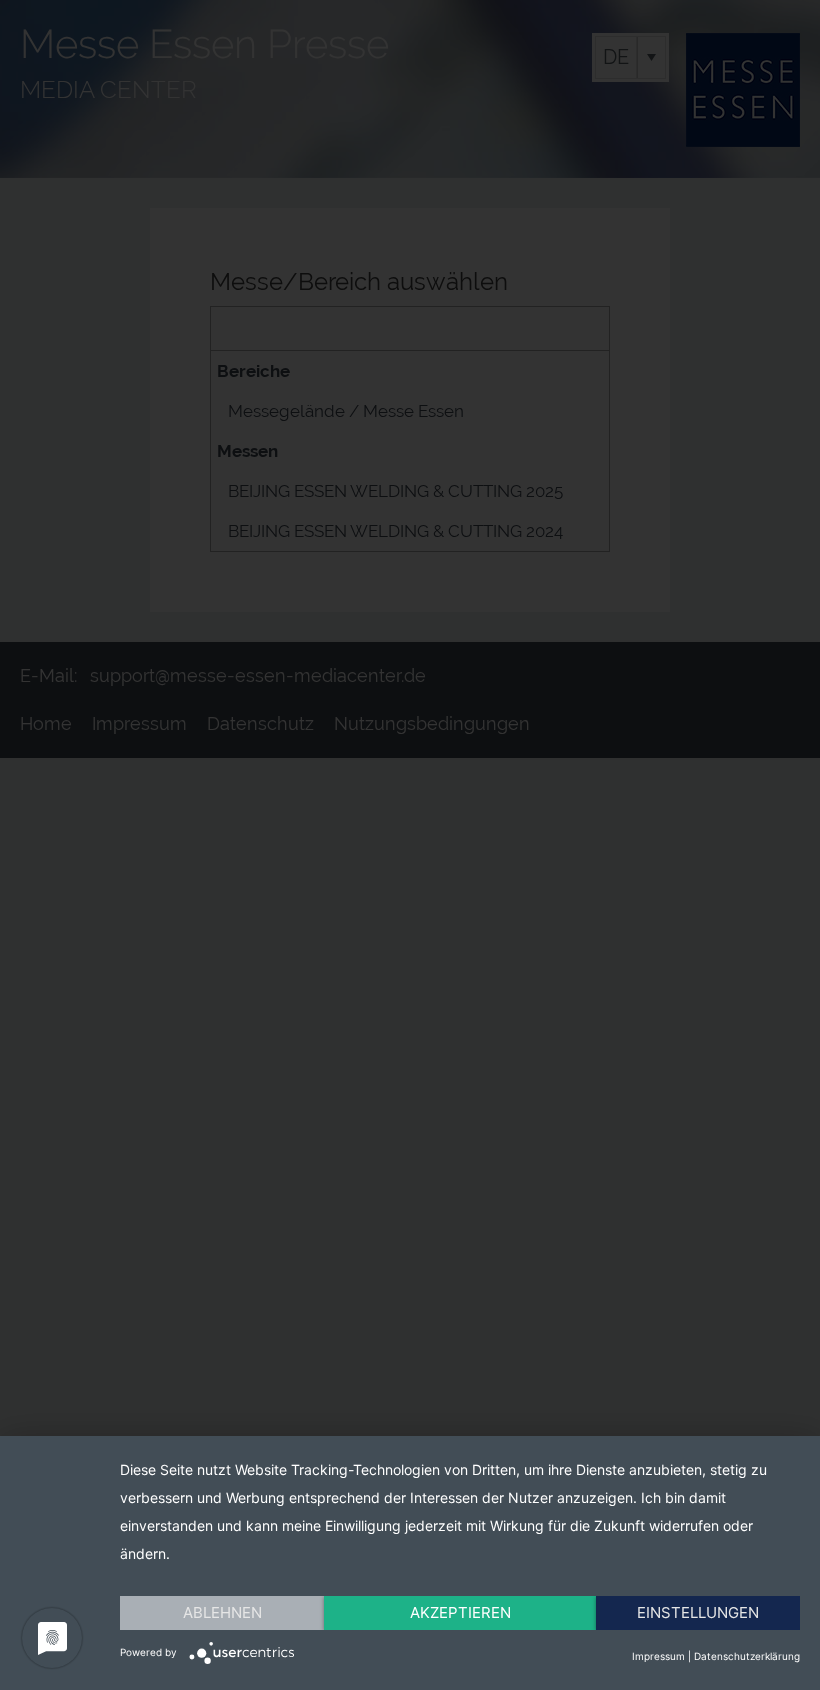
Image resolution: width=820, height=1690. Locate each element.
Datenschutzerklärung (747, 1656)
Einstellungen (698, 1612)
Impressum (658, 1656)
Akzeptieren (460, 1612)
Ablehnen (222, 1612)
